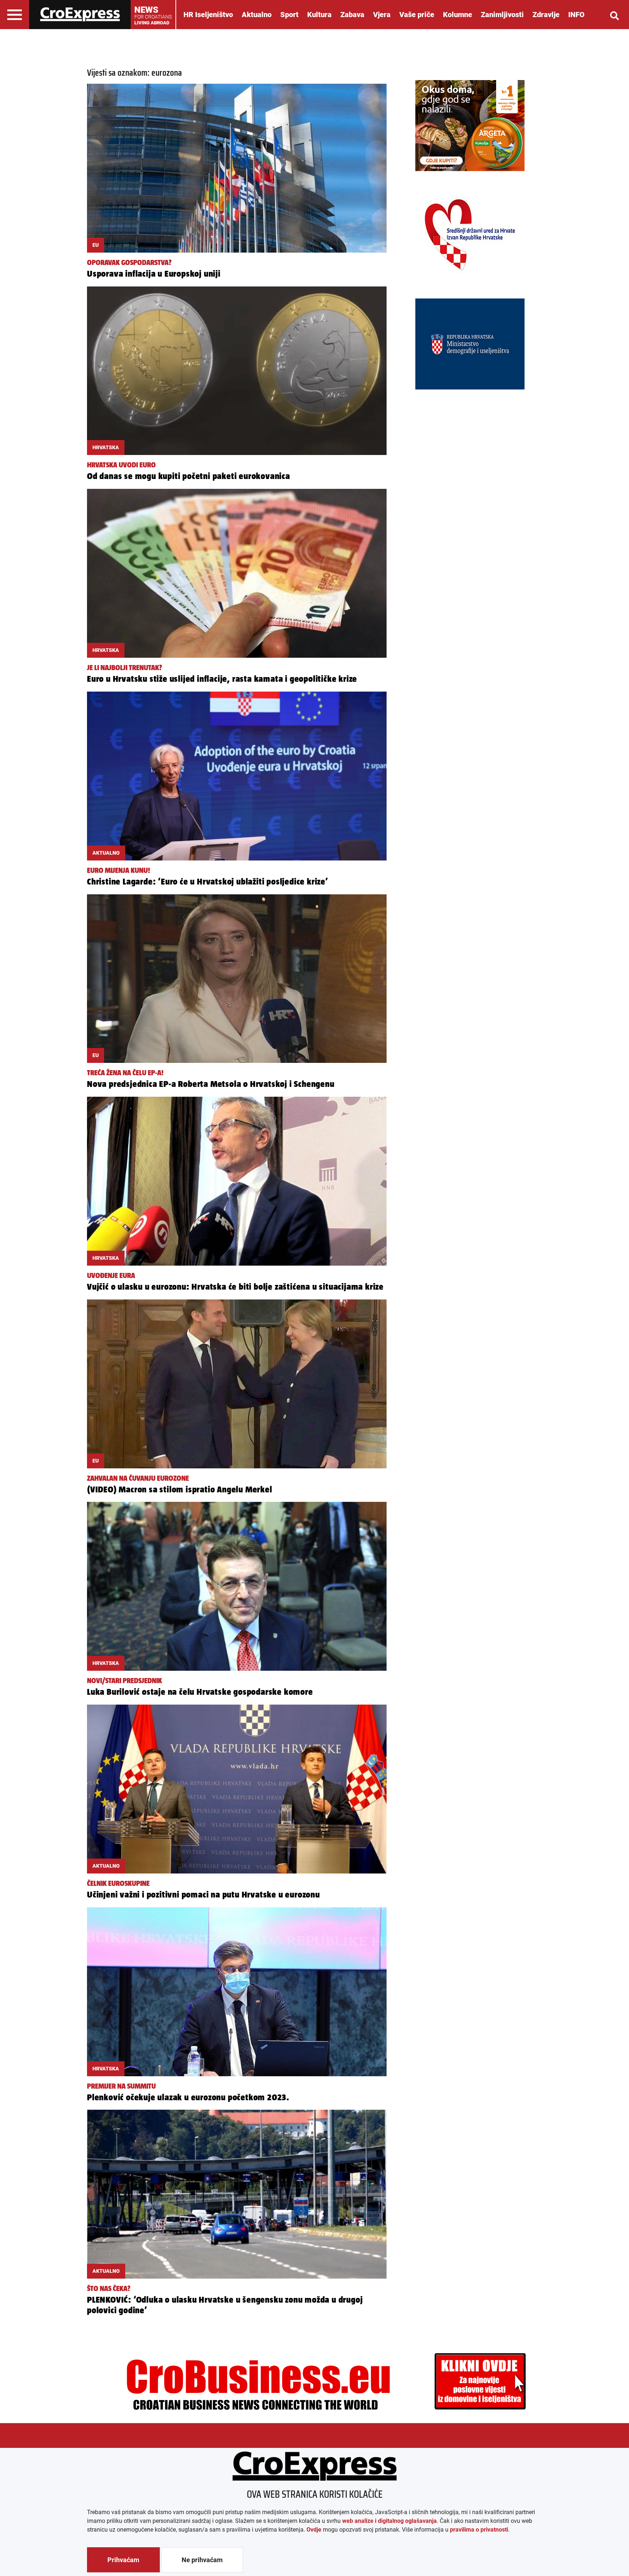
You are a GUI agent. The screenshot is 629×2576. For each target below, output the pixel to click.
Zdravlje (546, 15)
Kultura (319, 15)
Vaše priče (417, 15)
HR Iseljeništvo (208, 15)
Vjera (382, 15)
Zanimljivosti (502, 15)
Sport (289, 15)
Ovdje (314, 2530)
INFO (576, 15)
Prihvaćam (123, 2560)
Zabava (352, 15)
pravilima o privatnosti (479, 2530)
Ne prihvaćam (202, 2560)
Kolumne (458, 15)
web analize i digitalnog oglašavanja (389, 2521)
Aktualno (257, 15)
